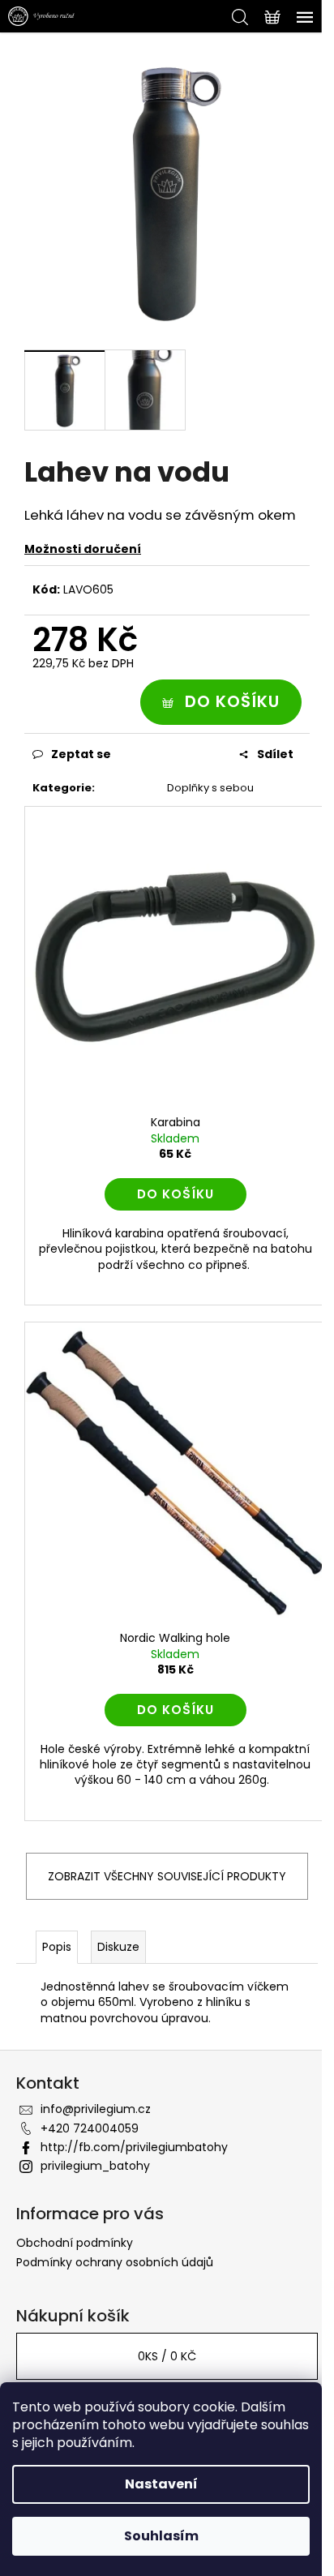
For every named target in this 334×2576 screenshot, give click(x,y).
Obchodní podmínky (75, 2243)
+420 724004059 (90, 2128)
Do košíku (232, 701)
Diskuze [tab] (118, 1947)
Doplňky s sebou (210, 788)
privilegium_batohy (95, 2166)
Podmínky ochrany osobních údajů (115, 2262)
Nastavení (161, 2484)
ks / (167, 2356)
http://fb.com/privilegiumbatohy (134, 2147)
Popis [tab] (57, 1947)
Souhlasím (161, 2536)
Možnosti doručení (83, 549)
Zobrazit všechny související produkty (167, 1876)
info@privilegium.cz (96, 2109)
